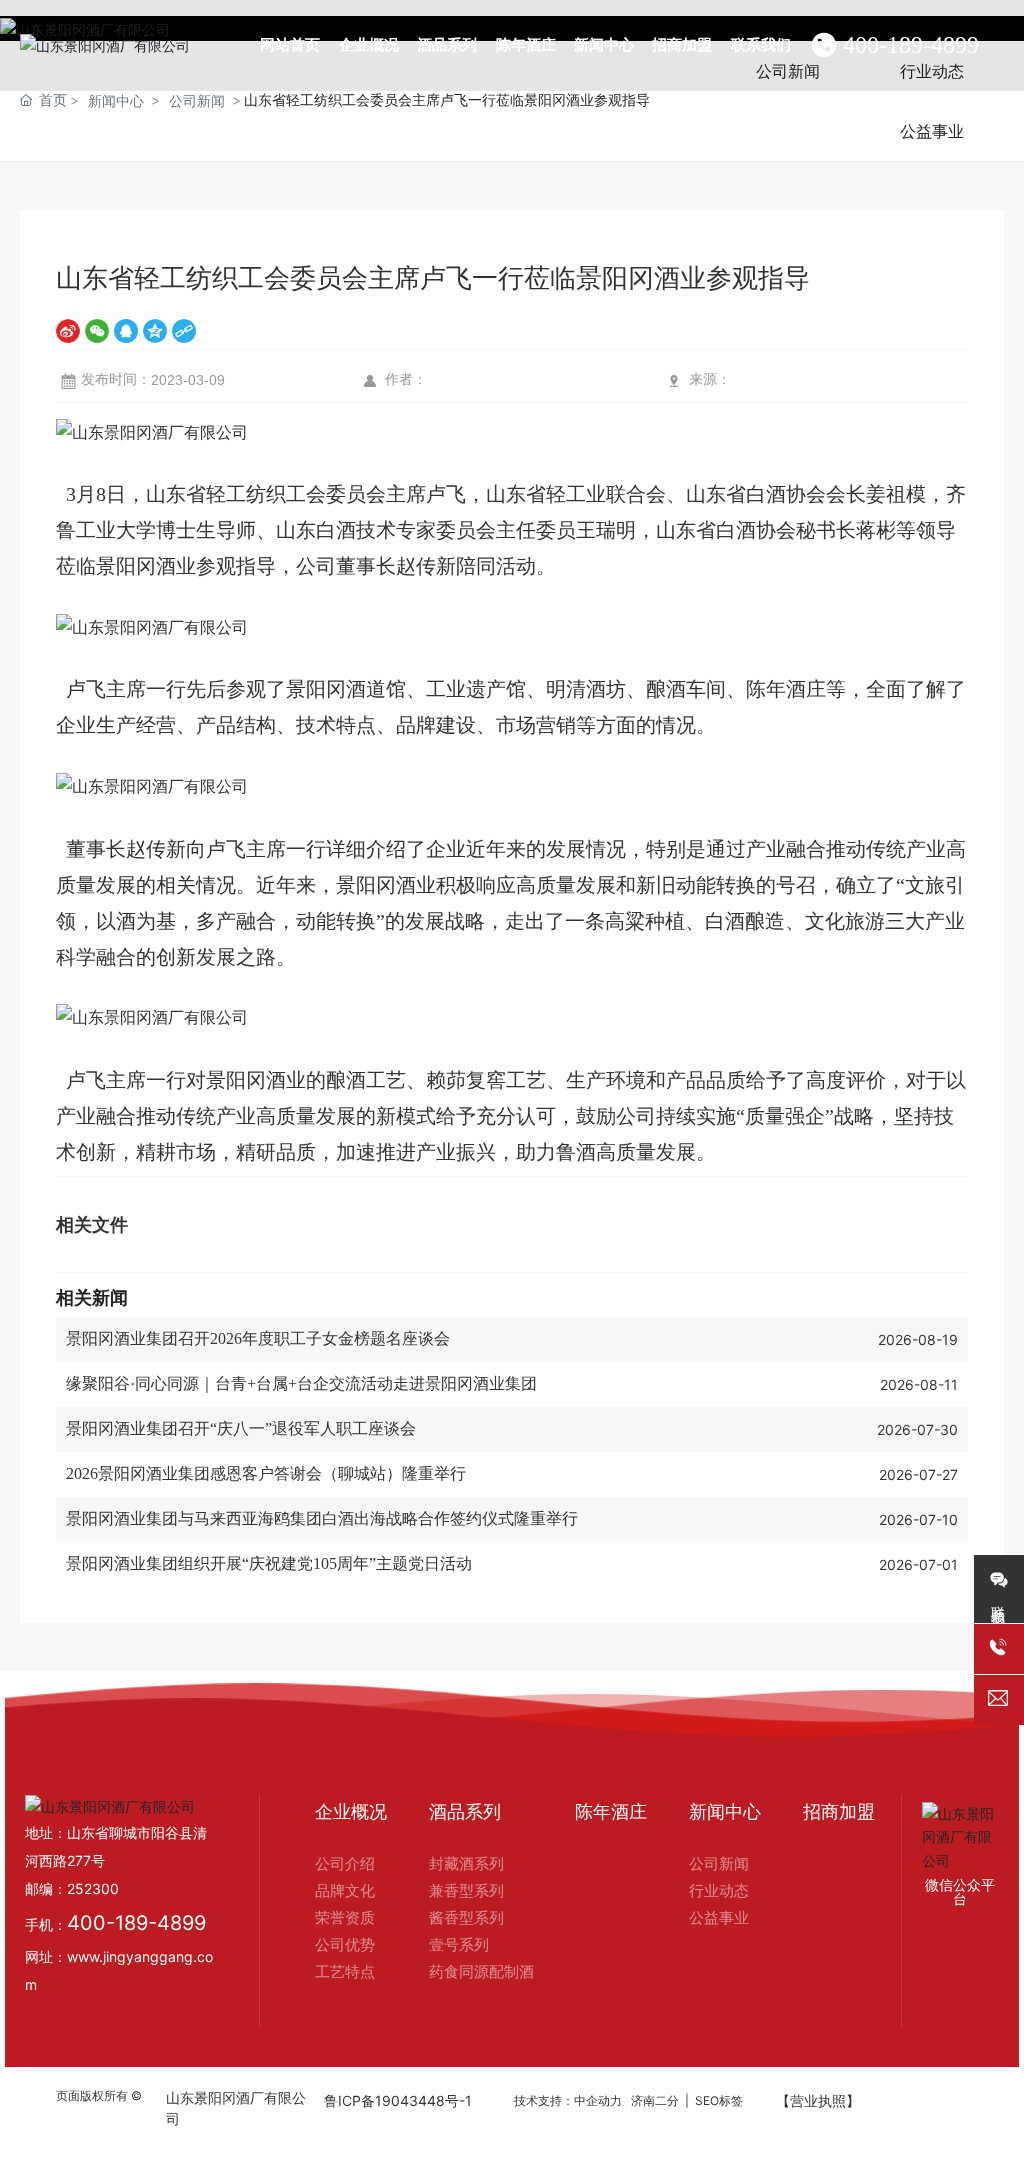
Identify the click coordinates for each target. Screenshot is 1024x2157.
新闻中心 (116, 100)
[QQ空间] (155, 330)
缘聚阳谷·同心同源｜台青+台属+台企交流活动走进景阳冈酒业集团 (301, 1383)
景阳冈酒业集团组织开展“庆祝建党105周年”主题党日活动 (269, 1563)
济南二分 (655, 2100)
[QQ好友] (126, 330)
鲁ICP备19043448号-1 (398, 2100)
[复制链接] (184, 330)
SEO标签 (719, 2100)
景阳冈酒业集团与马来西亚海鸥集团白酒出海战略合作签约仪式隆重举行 (322, 1518)
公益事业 (932, 131)
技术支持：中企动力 (568, 2100)
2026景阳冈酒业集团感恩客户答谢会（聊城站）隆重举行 (266, 1473)
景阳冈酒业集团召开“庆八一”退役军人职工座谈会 (241, 1428)
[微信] (97, 330)
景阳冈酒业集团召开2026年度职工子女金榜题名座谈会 (258, 1338)
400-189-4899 (911, 45)
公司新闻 (197, 100)
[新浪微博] (68, 330)
